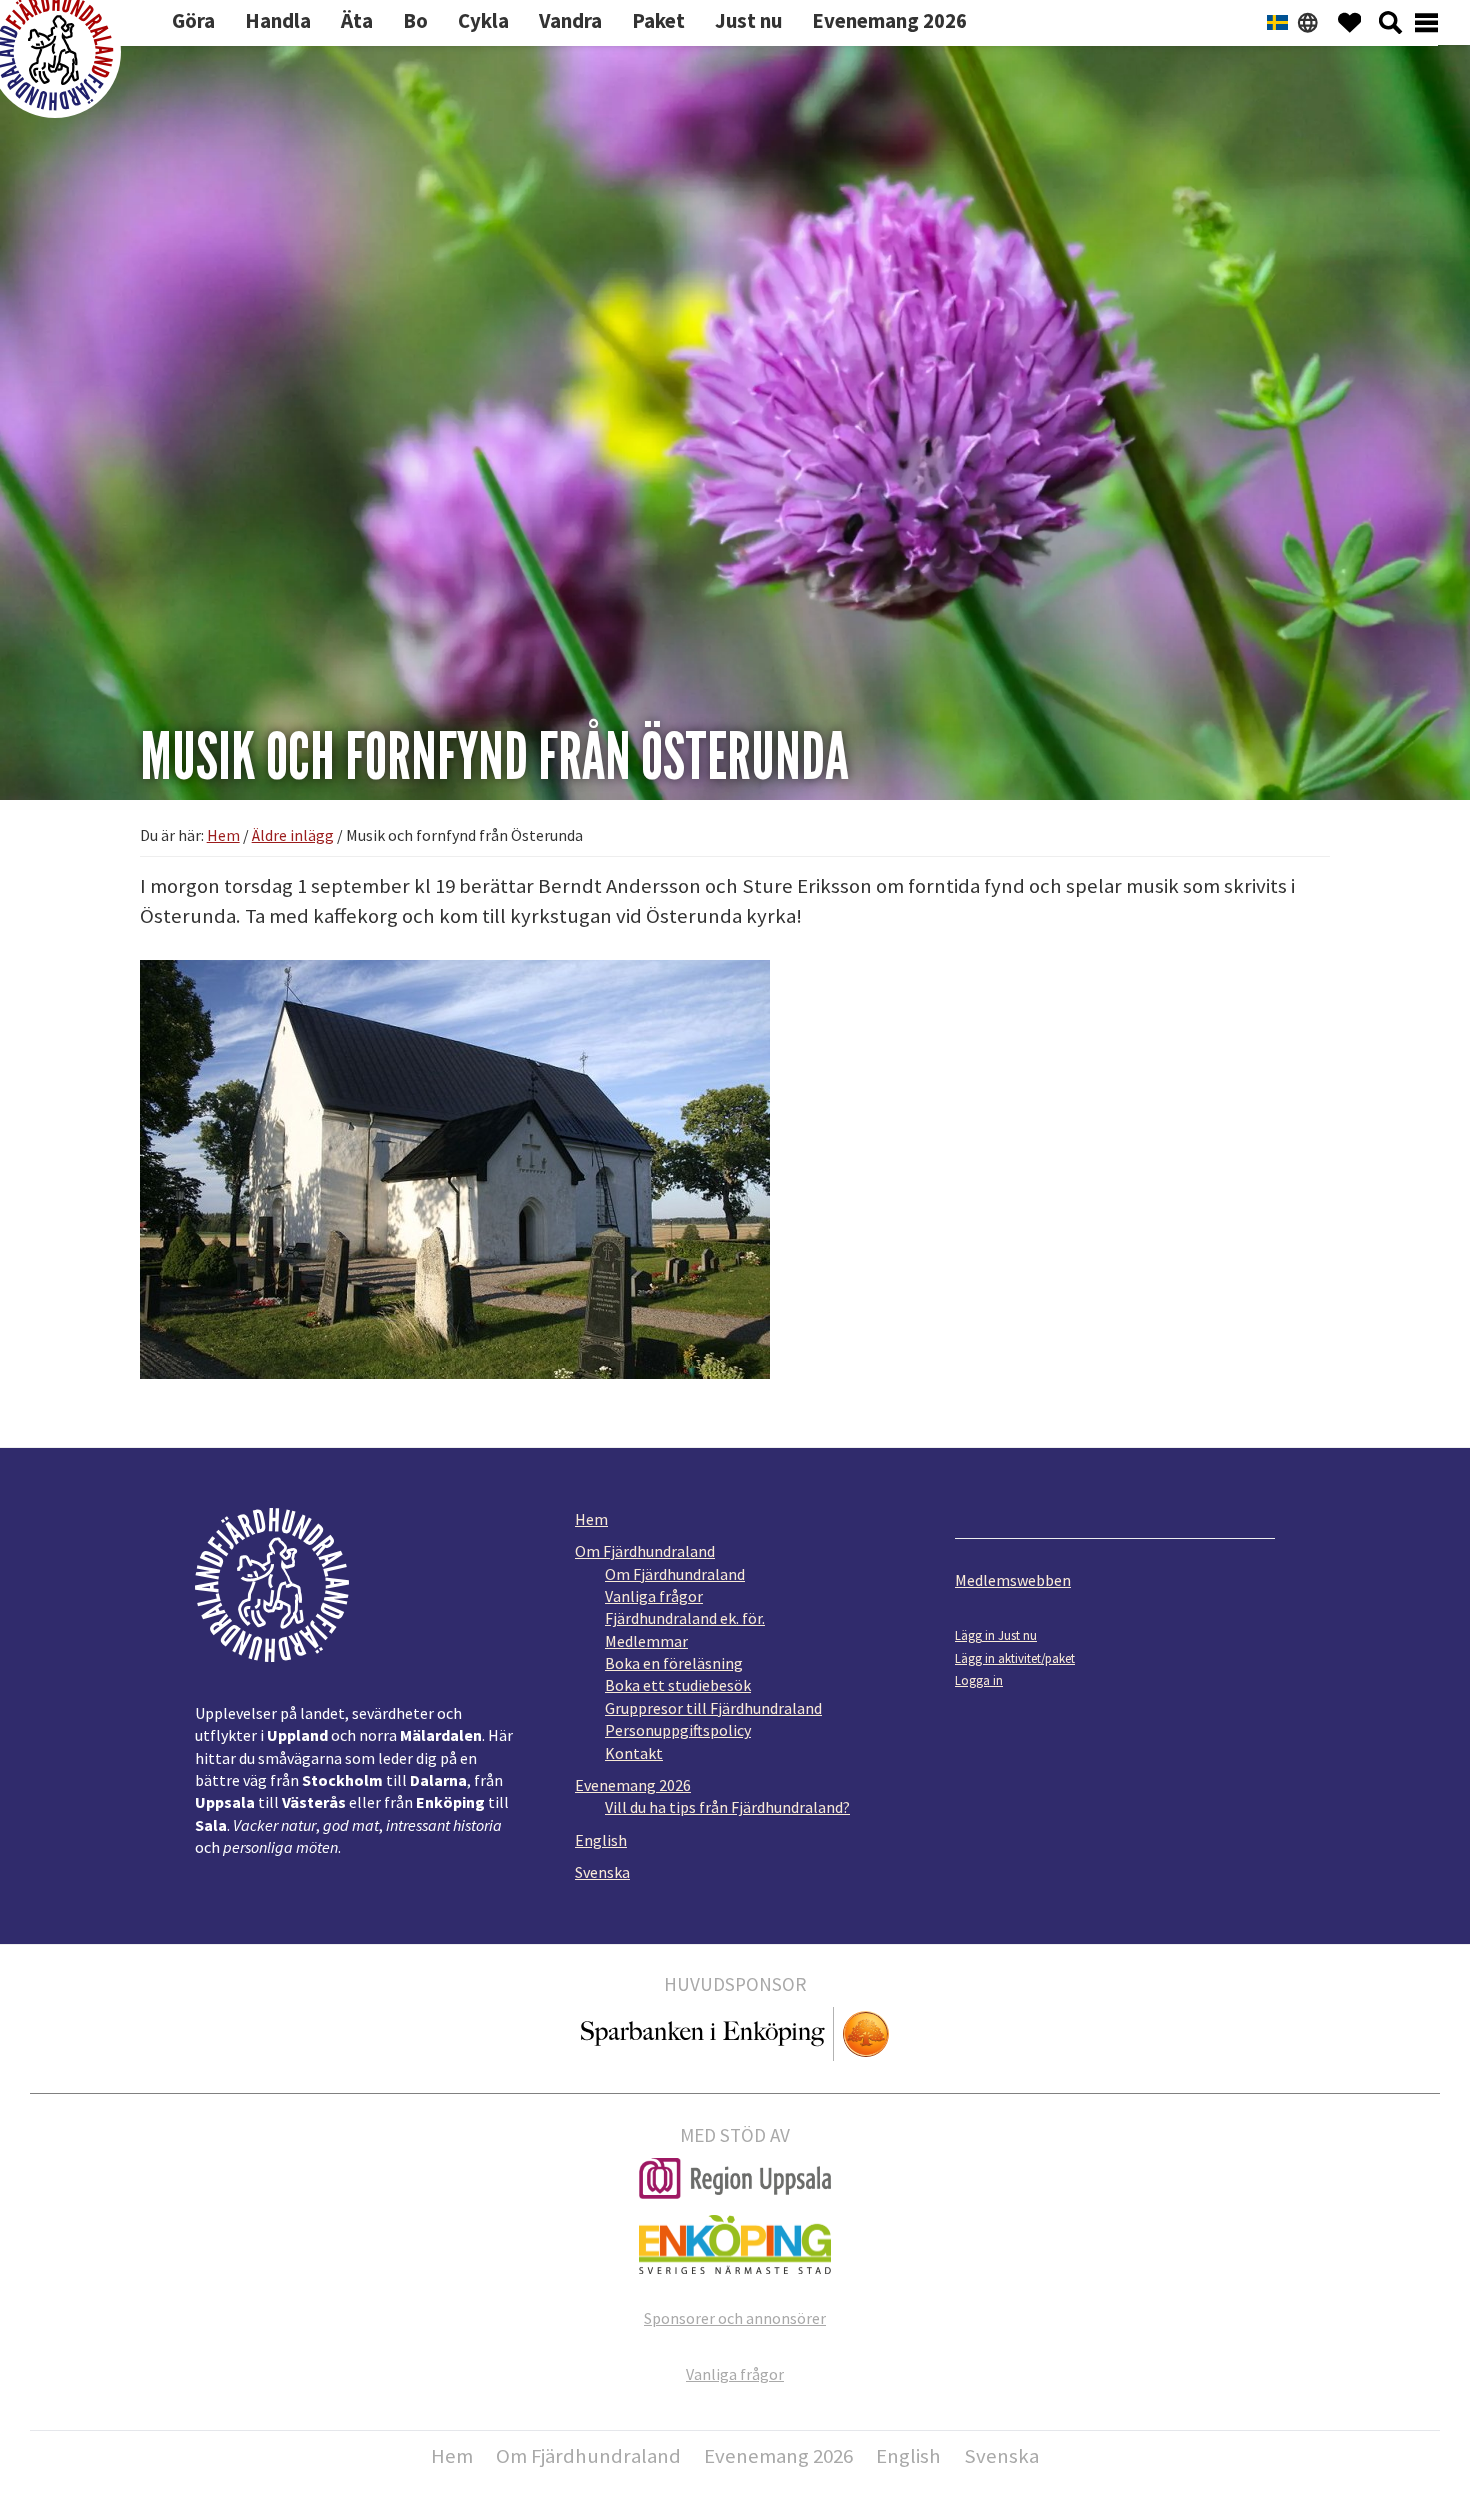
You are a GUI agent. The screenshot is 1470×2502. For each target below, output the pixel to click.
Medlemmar (646, 1641)
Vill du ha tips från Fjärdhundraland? (727, 1807)
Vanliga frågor (654, 1596)
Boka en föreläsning (674, 1663)
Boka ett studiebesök (678, 1685)
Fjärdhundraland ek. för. (685, 1618)
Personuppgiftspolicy (678, 1730)
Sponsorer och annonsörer (735, 2318)
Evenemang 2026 (633, 1785)
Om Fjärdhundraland (645, 1551)
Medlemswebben (1013, 1580)
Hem (591, 1519)
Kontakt (634, 1753)
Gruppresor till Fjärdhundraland (713, 1708)
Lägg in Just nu (996, 1635)
